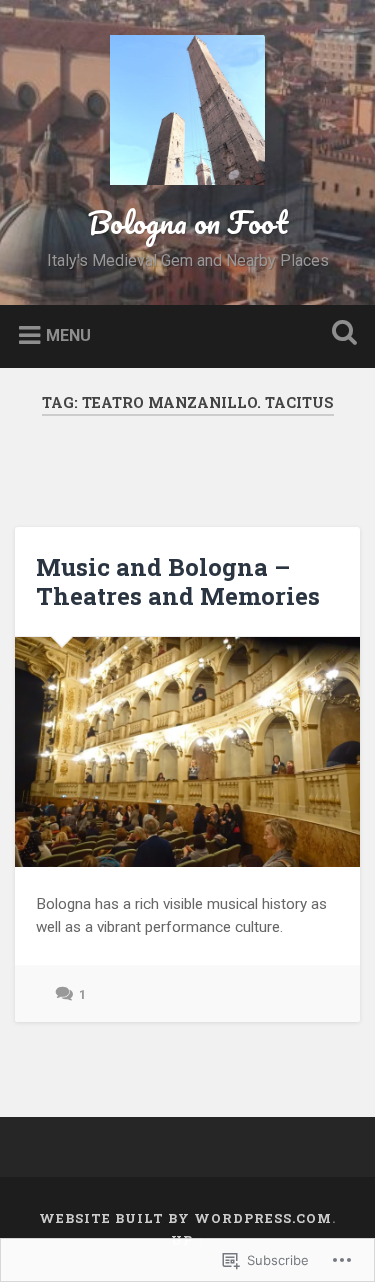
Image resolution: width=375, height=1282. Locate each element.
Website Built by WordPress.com (185, 1218)
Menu (68, 334)
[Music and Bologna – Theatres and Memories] (187, 752)
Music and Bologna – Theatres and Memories (178, 581)
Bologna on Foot (188, 222)
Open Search (340, 334)
